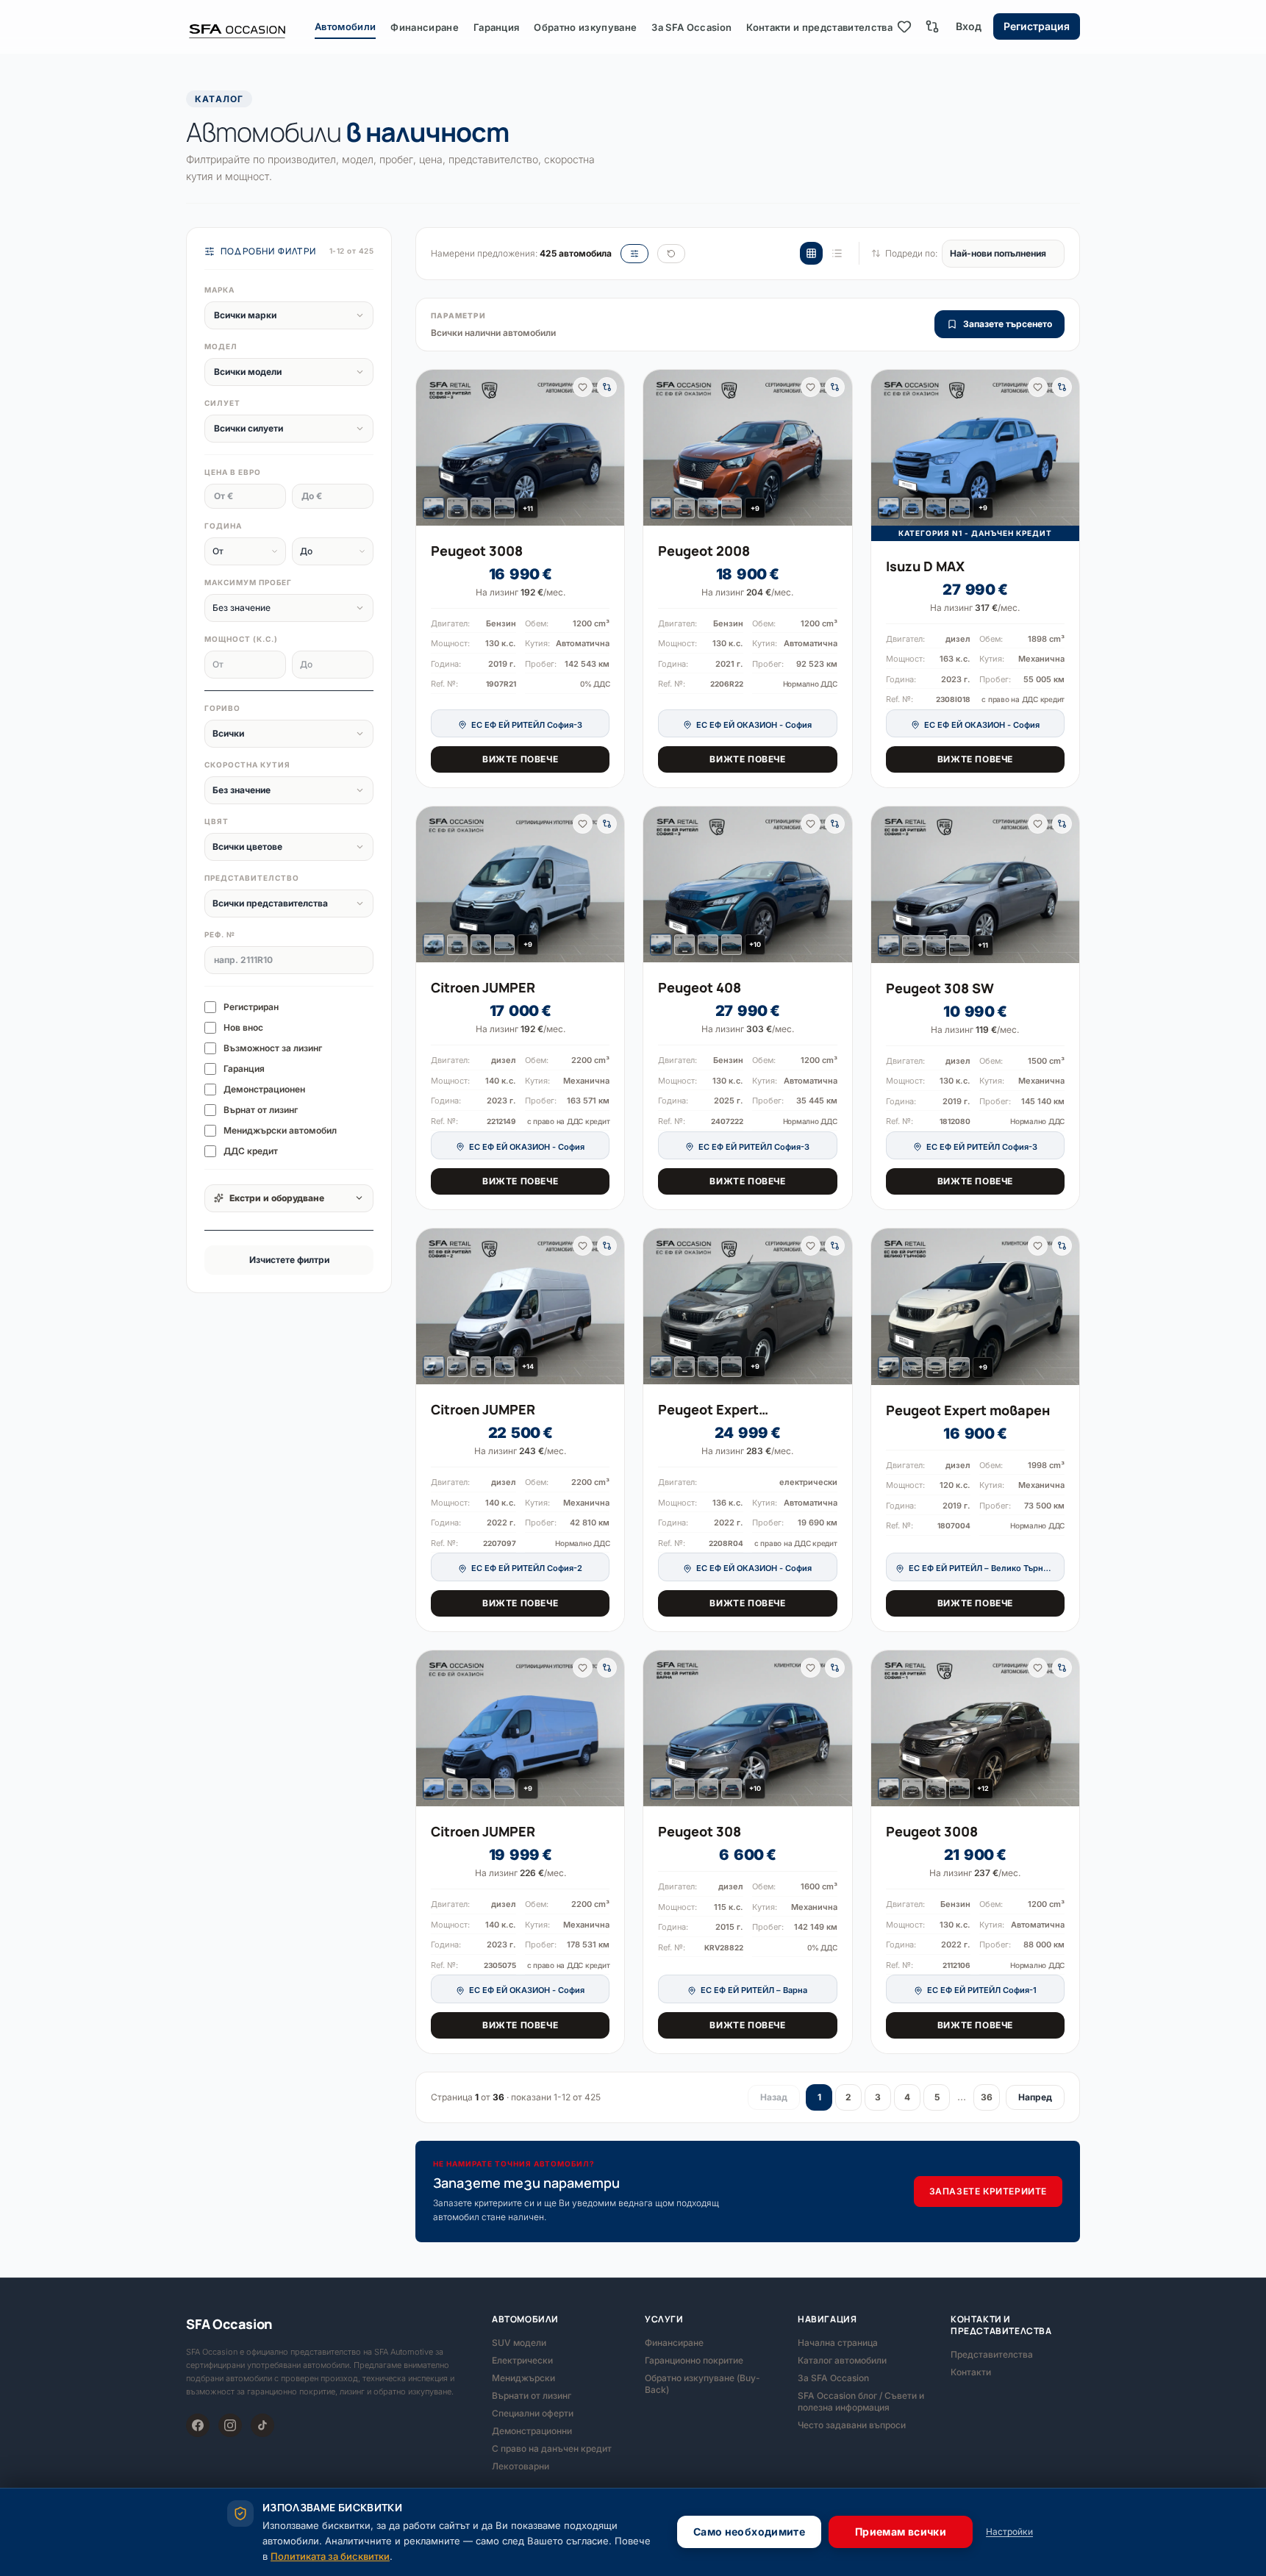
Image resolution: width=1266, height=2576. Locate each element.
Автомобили (345, 26)
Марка (219, 290)
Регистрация (1037, 26)
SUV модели (519, 2343)
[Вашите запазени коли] (904, 26)
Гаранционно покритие (694, 2360)
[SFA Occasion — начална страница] (250, 26)
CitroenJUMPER (483, 987)
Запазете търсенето (1008, 324)
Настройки (1009, 2532)
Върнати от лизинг (532, 2396)
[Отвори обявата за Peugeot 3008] (520, 448)
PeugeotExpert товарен (968, 1410)
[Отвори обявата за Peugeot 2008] (747, 448)
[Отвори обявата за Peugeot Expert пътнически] (747, 1306)
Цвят (217, 821)
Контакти (971, 2372)
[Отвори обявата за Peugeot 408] (747, 884)
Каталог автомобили (842, 2360)
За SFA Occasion (691, 27)
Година (223, 526)
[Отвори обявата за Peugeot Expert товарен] (975, 1307)
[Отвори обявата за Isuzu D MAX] (975, 448)
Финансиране (425, 27)
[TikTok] (262, 2425)
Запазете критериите (988, 2191)
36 (987, 2097)
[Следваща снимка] (607, 448)
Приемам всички (901, 2532)
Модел (221, 346)
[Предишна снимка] (433, 448)
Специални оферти (533, 2413)
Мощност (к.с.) (241, 639)
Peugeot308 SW (940, 988)
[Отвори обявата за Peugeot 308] (747, 1728)
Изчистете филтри (289, 1260)
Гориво (222, 708)
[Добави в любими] (583, 387)
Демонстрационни (532, 2431)
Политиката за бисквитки (330, 2556)
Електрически (522, 2360)
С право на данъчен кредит (552, 2448)
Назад (774, 2097)
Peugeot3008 (477, 551)
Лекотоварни (521, 2466)
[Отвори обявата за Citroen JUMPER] (520, 884)
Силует (222, 403)
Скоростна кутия (247, 765)
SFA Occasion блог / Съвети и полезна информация (861, 2401)
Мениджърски (523, 2378)
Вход (969, 26)
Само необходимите (749, 2532)
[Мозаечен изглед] (811, 253)
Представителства (992, 2354)
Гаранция (497, 27)
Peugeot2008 (704, 551)
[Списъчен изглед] (837, 253)
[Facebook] (198, 2425)
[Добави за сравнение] (607, 387)
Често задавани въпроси (852, 2425)
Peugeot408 (700, 987)
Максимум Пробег (248, 582)
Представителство (252, 878)
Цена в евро (233, 472)
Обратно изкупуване (585, 27)
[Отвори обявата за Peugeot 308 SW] (975, 885)
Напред (1035, 2097)
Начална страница (838, 2343)
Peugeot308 (700, 1831)
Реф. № (220, 934)
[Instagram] (230, 2425)
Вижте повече (520, 759)
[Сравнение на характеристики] (932, 26)
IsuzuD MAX (925, 566)
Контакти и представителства (819, 27)
